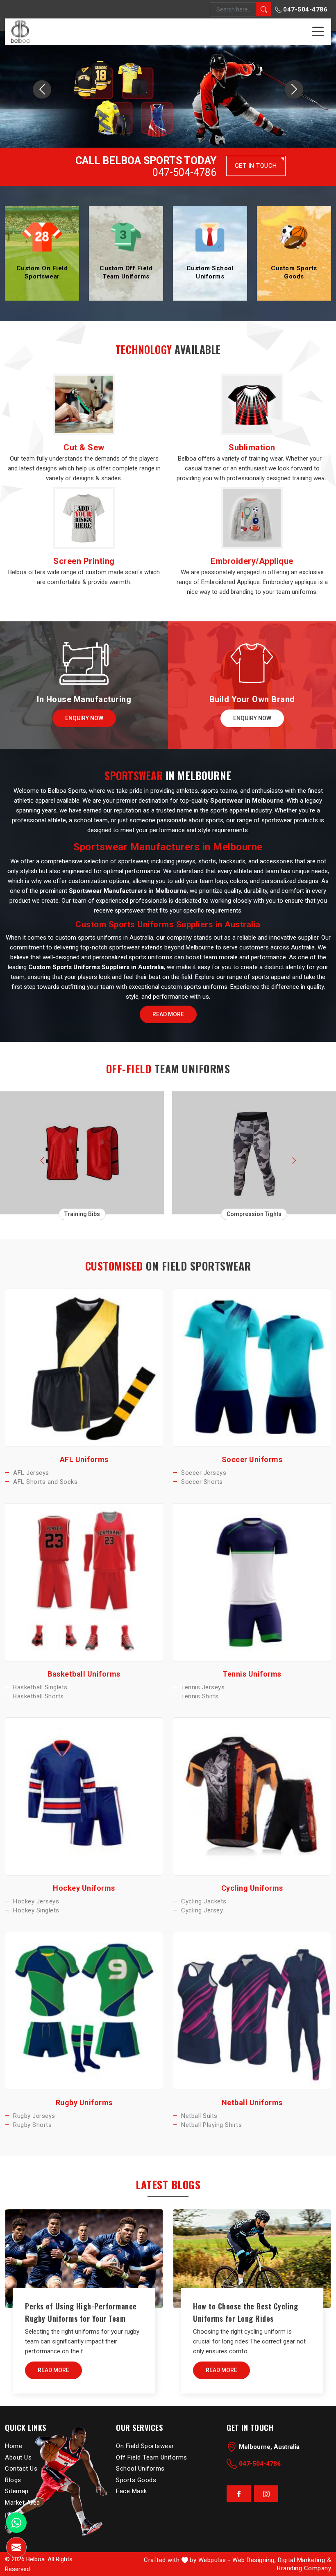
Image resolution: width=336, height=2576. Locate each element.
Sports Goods (136, 2480)
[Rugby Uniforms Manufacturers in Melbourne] (84, 2011)
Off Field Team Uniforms (152, 2457)
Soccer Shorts (202, 1482)
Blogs (13, 2480)
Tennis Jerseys (203, 1687)
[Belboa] (20, 31)
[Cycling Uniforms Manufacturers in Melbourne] (252, 1796)
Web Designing (253, 2560)
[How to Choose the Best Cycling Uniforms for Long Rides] (252, 2259)
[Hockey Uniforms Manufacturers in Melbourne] (84, 1796)
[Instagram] (266, 2494)
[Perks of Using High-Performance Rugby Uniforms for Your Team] (84, 2259)
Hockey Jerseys (36, 1901)
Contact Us (21, 2469)
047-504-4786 (305, 9)
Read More (168, 1014)
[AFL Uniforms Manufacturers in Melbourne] (84, 1368)
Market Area (23, 2502)
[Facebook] (239, 2494)
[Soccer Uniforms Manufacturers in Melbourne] (252, 1368)
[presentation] (42, 1159)
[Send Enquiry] (16, 2547)
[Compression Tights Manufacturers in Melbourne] (254, 1153)
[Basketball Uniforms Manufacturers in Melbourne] (84, 1582)
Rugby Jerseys (34, 2115)
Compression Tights (254, 1214)
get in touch (256, 166)
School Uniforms (140, 2469)
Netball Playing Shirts (211, 2125)
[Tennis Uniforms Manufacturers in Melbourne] (252, 1582)
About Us (18, 2457)
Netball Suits (199, 2115)
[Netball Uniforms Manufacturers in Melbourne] (252, 2011)
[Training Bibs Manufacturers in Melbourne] (82, 1153)
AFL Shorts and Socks (45, 1482)
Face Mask (132, 2491)
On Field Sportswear (145, 2446)
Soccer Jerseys (204, 1473)
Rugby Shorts (32, 2125)
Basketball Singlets (40, 1687)
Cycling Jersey (202, 1910)
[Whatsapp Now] (16, 2523)
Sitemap (17, 2491)
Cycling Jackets (204, 1901)
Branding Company (304, 2568)
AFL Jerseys (31, 1473)
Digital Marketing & (305, 2560)
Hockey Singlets (36, 1910)
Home (14, 2446)
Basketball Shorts (39, 1696)
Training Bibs (82, 1214)
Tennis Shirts (200, 1696)
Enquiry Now (84, 718)
